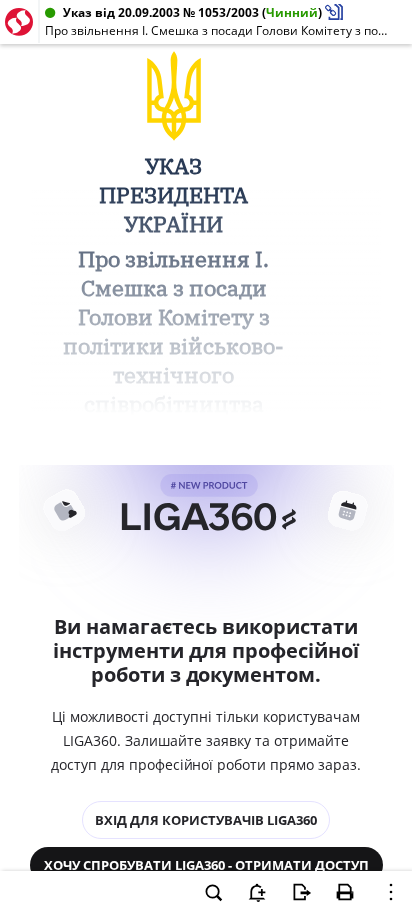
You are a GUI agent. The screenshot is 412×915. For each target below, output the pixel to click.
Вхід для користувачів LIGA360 (206, 820)
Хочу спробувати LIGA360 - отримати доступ (206, 865)
